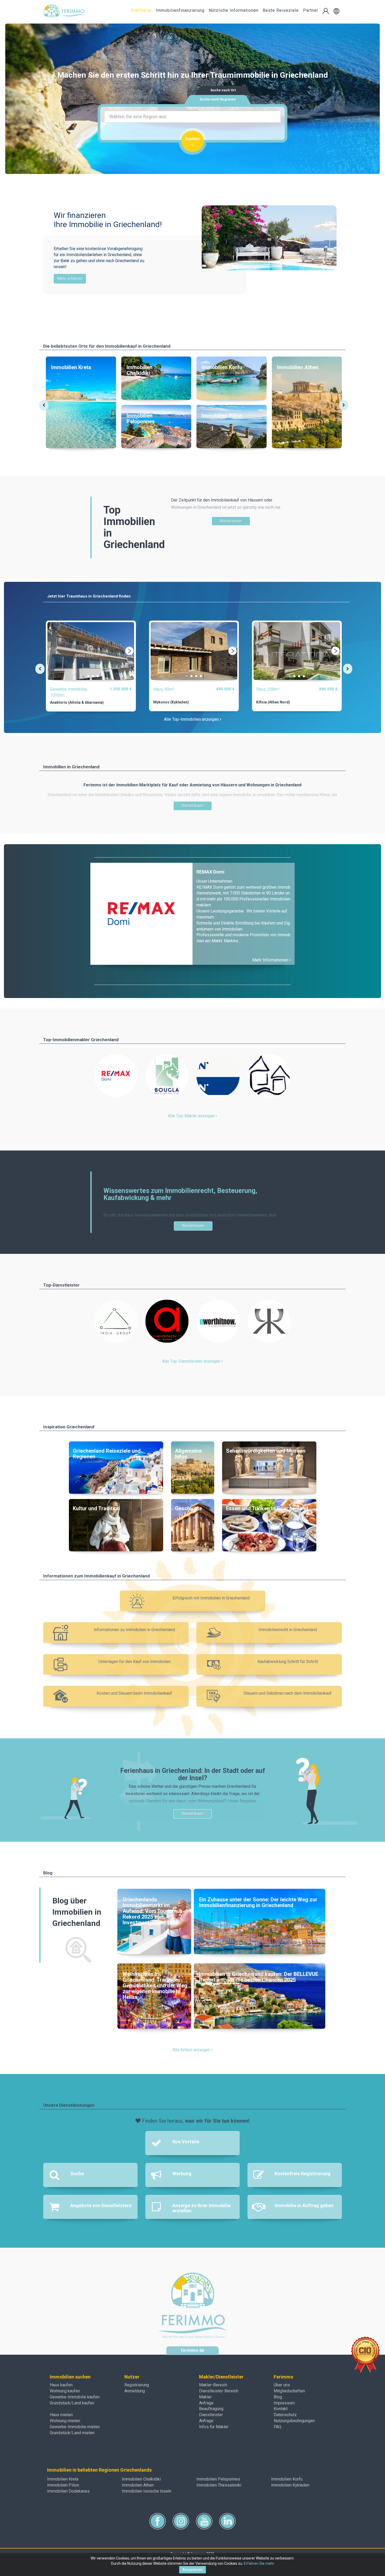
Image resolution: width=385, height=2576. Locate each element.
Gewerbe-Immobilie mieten (75, 2427)
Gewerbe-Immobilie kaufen (75, 2397)
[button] (336, 11)
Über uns (282, 2385)
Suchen (192, 139)
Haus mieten (61, 2415)
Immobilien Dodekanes (68, 2491)
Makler (205, 2397)
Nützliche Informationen (234, 10)
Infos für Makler (214, 2427)
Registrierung (137, 2385)
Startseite (141, 10)
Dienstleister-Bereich (219, 2391)
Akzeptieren (192, 2570)
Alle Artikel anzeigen (192, 2050)
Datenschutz (285, 2415)
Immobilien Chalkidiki (141, 2479)
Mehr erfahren (70, 278)
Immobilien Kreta (63, 2479)
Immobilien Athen (138, 2485)
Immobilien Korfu (287, 2479)
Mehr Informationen (271, 960)
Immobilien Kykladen (290, 2485)
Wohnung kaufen (65, 2391)
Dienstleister (211, 2415)
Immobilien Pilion (63, 2485)
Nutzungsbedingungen (294, 2421)
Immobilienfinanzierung (180, 10)
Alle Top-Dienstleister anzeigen (192, 1361)
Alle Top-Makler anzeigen (192, 1116)
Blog (278, 2397)
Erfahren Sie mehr (259, 2563)
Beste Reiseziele (281, 10)
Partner (311, 10)
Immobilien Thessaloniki (219, 2485)
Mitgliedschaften (289, 2391)
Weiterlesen (231, 521)
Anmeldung (135, 2391)
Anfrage (206, 2403)
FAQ (277, 2427)
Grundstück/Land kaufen (72, 2403)
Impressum (284, 2403)
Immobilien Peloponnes (218, 2479)
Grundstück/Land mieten (72, 2433)
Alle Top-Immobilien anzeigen (192, 719)
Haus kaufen (61, 2385)
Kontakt (281, 2409)
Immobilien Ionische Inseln (147, 2491)
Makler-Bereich (213, 2385)
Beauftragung (211, 2409)
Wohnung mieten (65, 2421)
